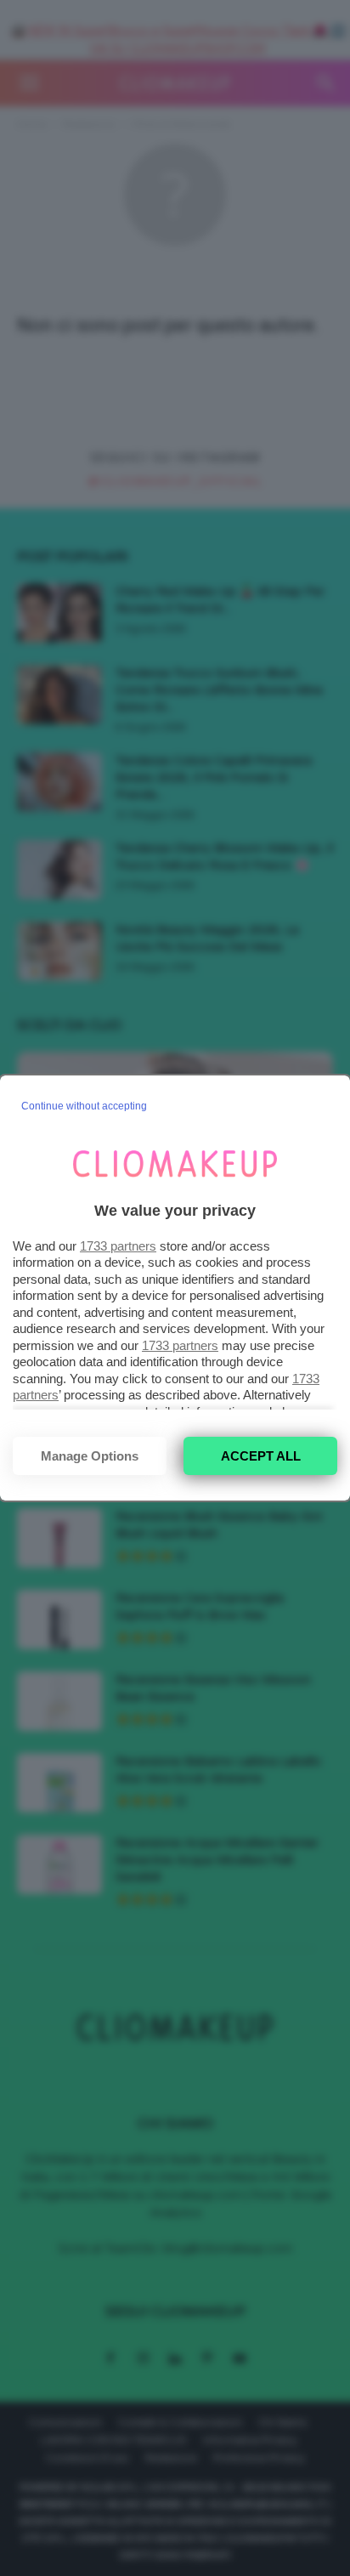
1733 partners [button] (118, 1246)
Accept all (261, 1456)
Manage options (90, 1456)
